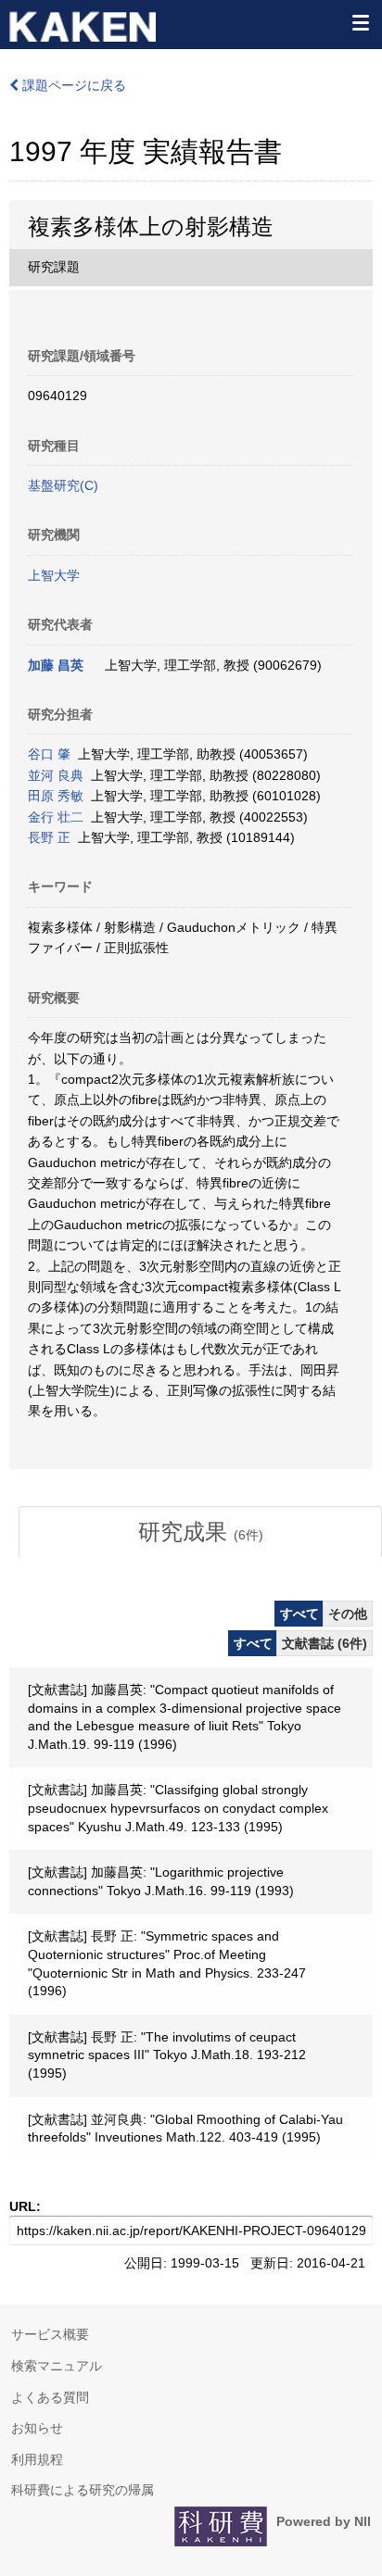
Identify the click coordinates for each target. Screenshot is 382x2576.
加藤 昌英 (56, 665)
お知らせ (37, 2428)
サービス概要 (50, 2334)
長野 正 (49, 837)
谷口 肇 (49, 754)
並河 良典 (56, 775)
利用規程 (37, 2459)
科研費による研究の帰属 (83, 2490)
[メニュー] (360, 22)
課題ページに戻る (72, 85)
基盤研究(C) (63, 485)
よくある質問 (50, 2397)
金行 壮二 (56, 817)
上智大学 (54, 575)
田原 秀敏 (56, 796)
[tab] (200, 1532)
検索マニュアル (57, 2366)
